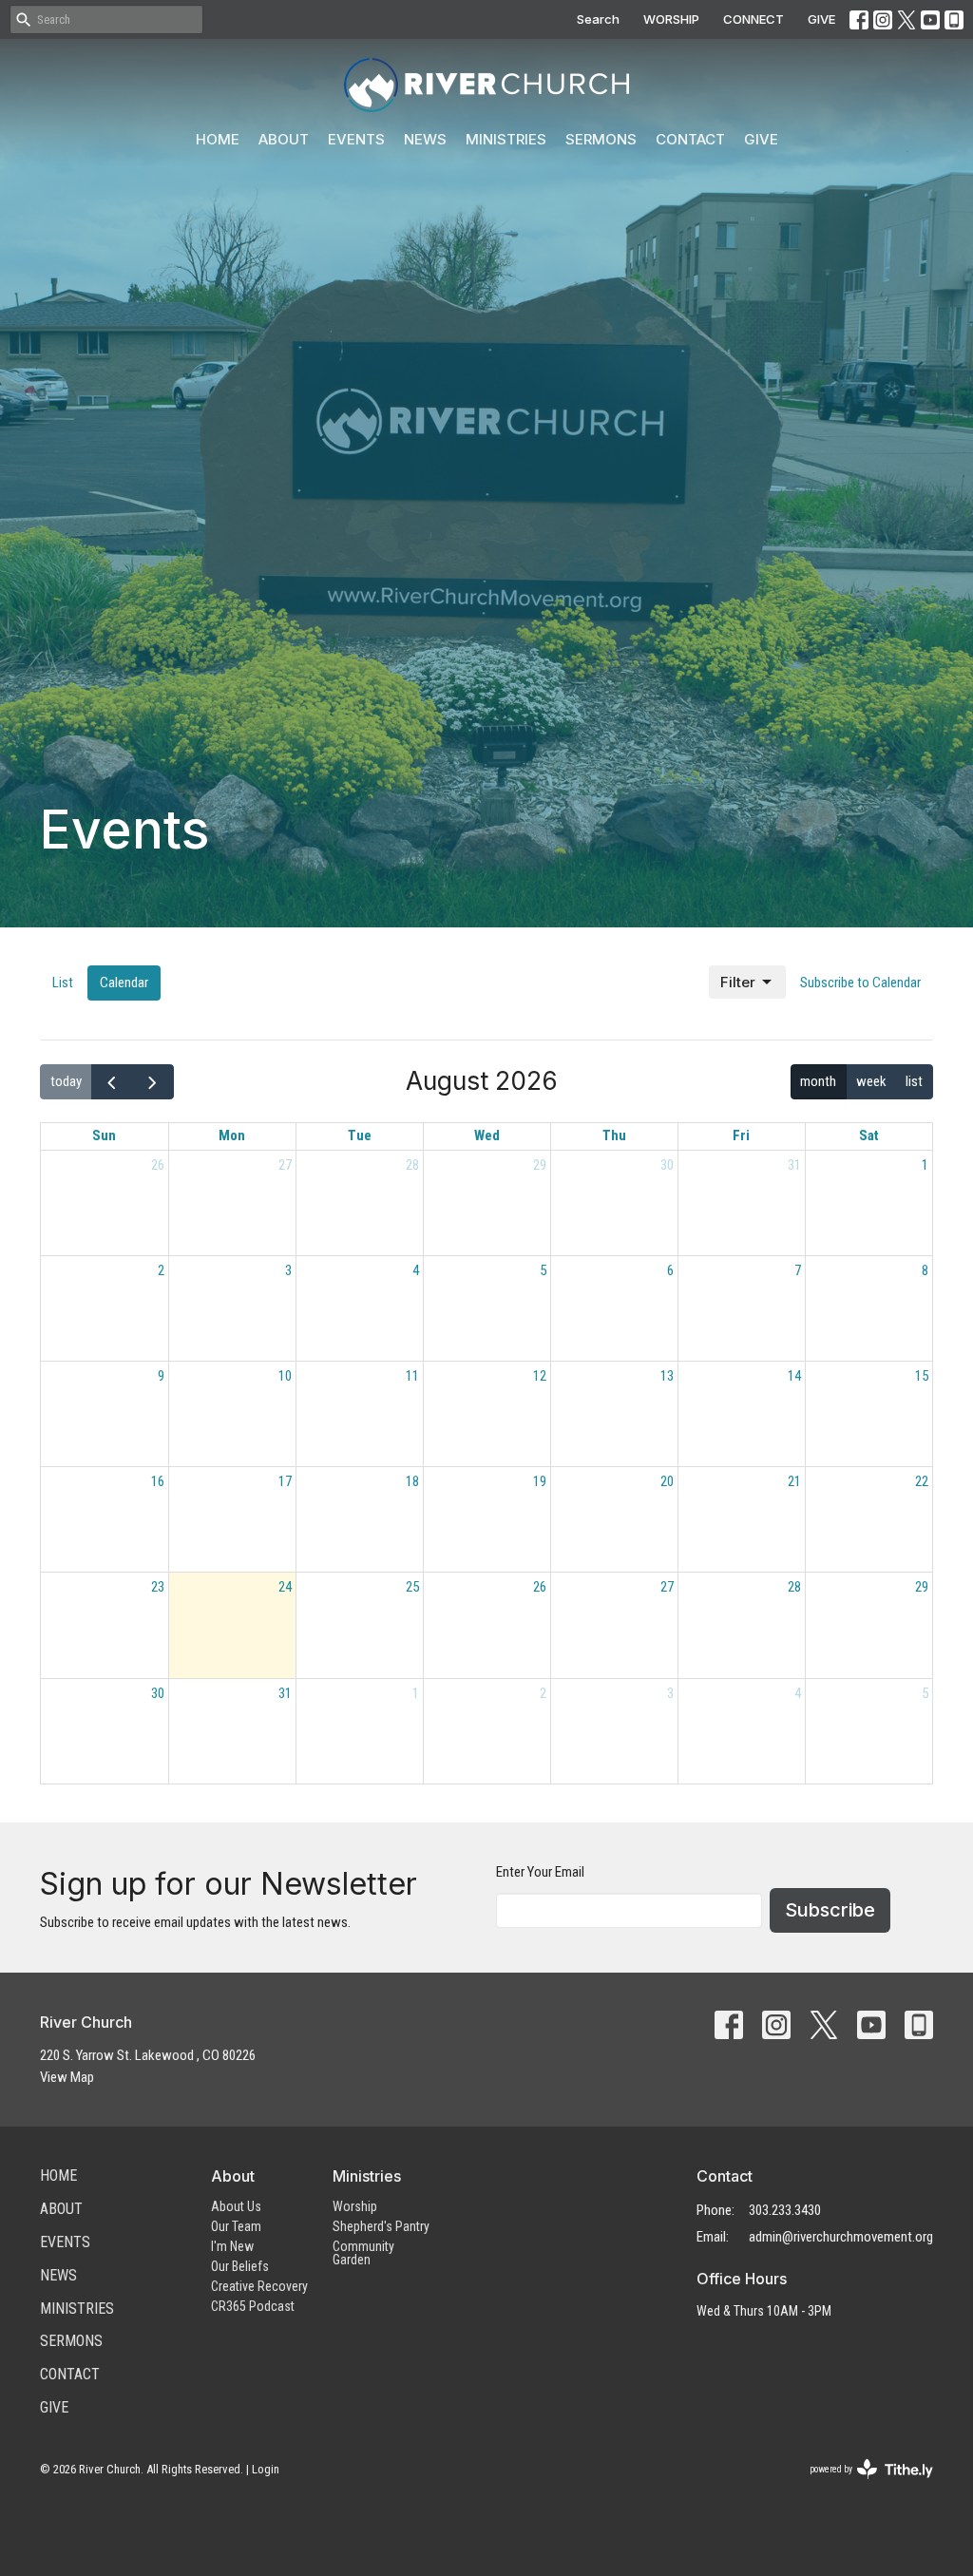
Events (356, 139)
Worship (355, 2206)
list (914, 1081)
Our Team (236, 2226)
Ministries (506, 139)
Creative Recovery (259, 2286)
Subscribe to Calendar (860, 983)
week (871, 1081)
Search (598, 19)
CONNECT (754, 19)
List (63, 983)
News (425, 139)
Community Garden (363, 2253)
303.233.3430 (785, 2210)
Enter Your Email (540, 1872)
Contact (690, 139)
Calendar (124, 983)
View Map (67, 2077)
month (818, 1081)
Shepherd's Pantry (381, 2226)
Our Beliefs (240, 2266)
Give (761, 139)
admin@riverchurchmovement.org (841, 2237)
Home (218, 139)
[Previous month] (112, 1082)
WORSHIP (671, 19)
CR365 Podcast (253, 2306)
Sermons (601, 139)
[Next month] (153, 1082)
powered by (860, 2486)
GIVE (821, 19)
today (66, 1081)
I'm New (232, 2246)
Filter (738, 982)
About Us (236, 2206)
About (284, 139)
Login (266, 2469)
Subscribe (830, 1910)
